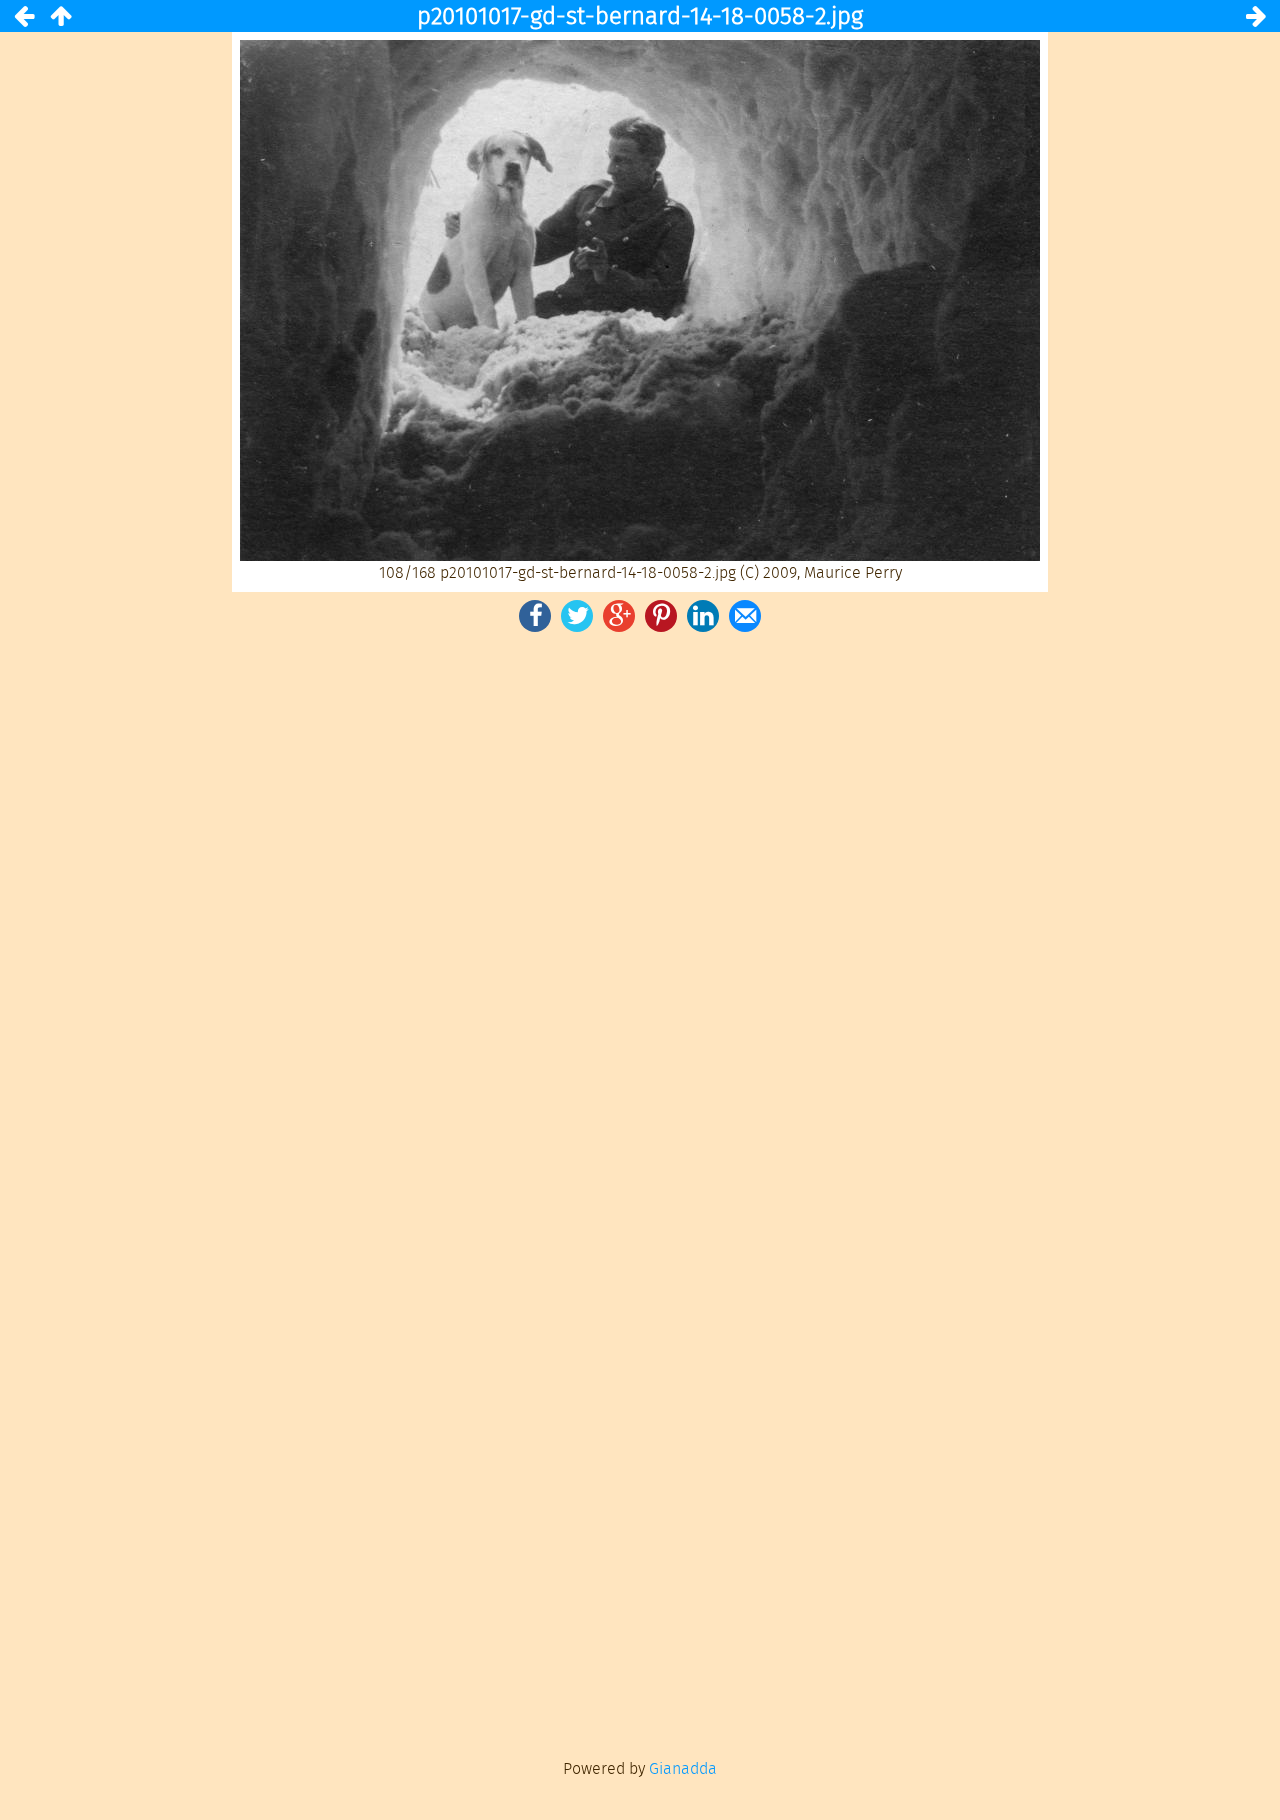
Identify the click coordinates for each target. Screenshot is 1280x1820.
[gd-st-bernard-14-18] (60, 16)
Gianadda (683, 1768)
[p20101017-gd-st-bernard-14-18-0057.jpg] (24, 16)
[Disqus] (640, 913)
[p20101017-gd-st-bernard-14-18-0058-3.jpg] (1256, 16)
